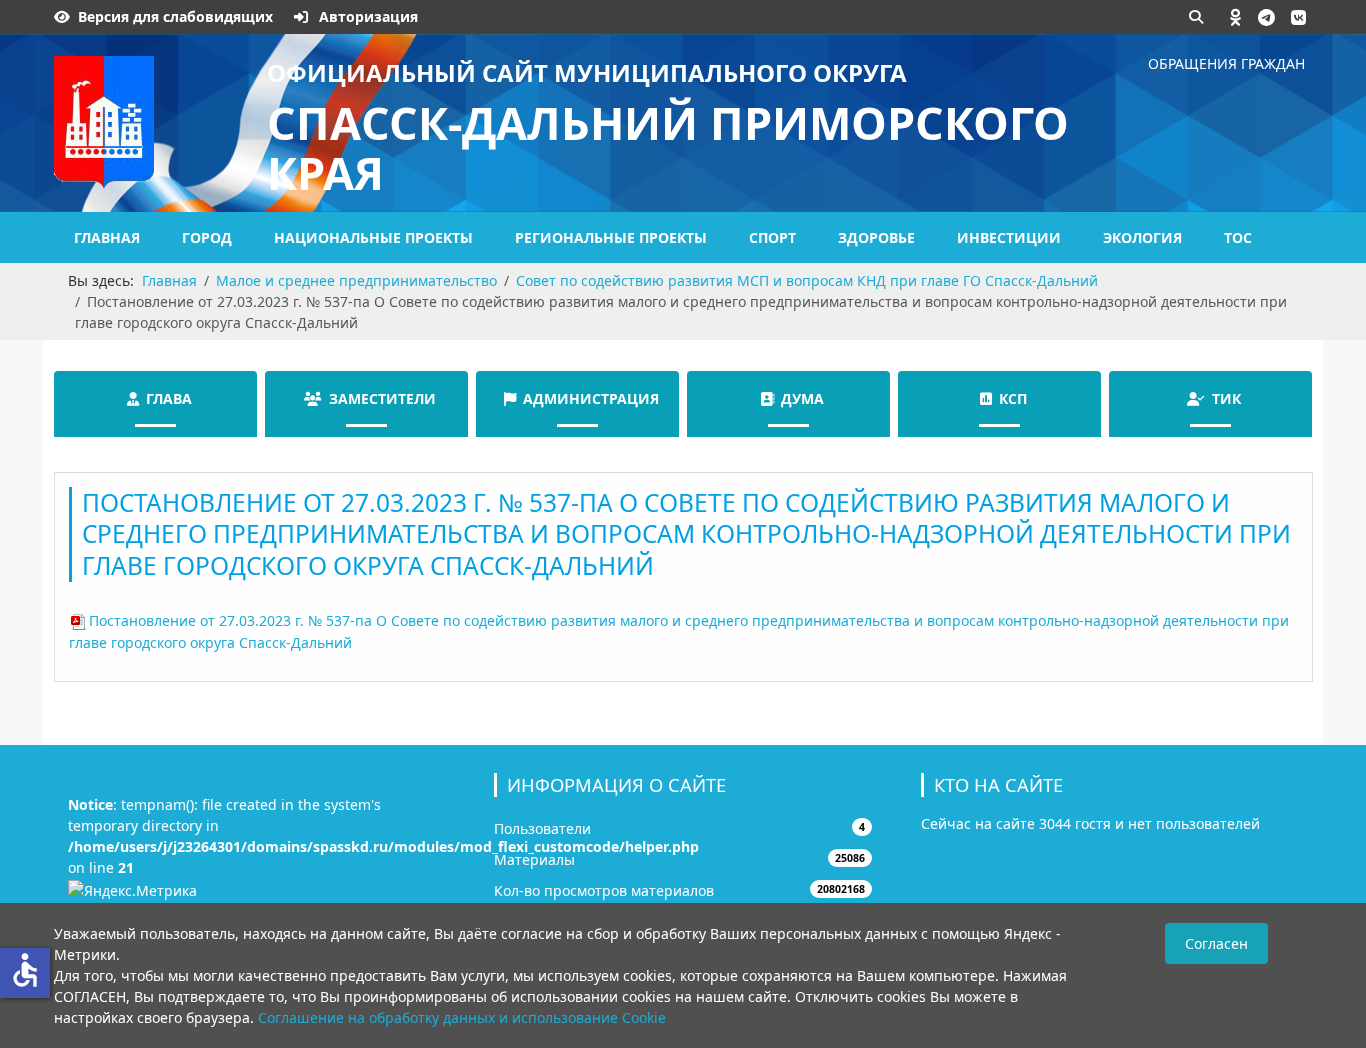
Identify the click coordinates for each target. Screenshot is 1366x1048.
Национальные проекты (373, 237)
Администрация (591, 398)
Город (207, 237)
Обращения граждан (1226, 63)
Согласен (1216, 943)
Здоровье (876, 237)
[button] (1236, 17)
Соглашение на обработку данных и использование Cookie (462, 1017)
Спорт (772, 237)
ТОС (1238, 237)
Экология (1142, 237)
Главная (107, 237)
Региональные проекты (611, 237)
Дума (802, 398)
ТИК (1226, 398)
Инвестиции (1009, 237)
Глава (169, 398)
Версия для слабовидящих (175, 16)
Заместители (382, 398)
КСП (1013, 398)
